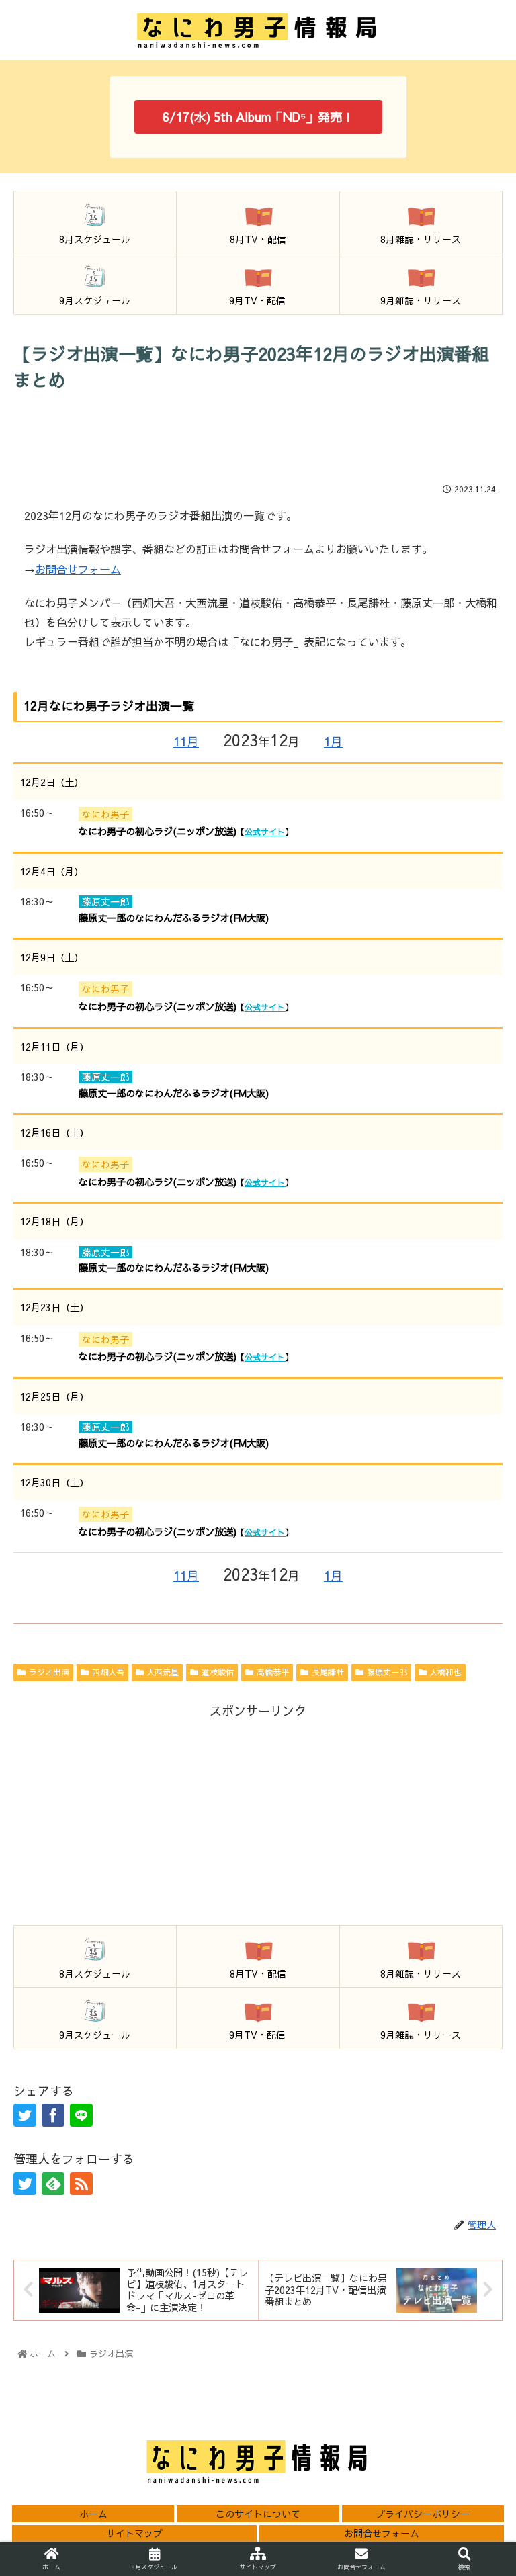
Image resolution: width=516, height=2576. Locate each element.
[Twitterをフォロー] (25, 2184)
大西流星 (163, 1672)
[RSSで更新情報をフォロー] (81, 2184)
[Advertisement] (258, 437)
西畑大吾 (108, 1672)
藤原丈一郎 (387, 1672)
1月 (333, 741)
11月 (186, 741)
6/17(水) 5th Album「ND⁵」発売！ (258, 117)
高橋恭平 (273, 1672)
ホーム (93, 2514)
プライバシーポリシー (423, 2514)
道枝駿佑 (218, 1672)
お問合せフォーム (78, 569)
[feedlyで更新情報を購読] (53, 2184)
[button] (476, 2040)
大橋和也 (445, 1672)
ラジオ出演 (49, 1672)
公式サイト (265, 832)
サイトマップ (134, 2533)
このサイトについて (258, 2514)
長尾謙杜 (328, 1672)
